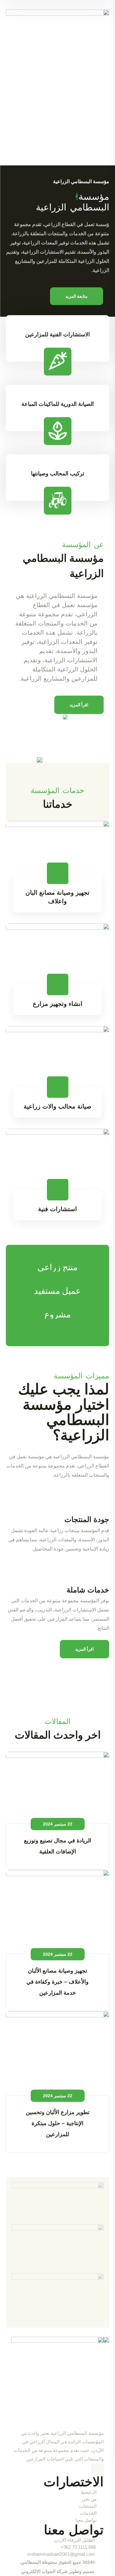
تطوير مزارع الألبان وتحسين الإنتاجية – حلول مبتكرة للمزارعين (58, 2123)
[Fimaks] (57, 2203)
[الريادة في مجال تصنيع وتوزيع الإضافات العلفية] (58, 1788)
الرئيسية (89, 2492)
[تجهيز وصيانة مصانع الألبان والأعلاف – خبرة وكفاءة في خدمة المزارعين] (58, 1912)
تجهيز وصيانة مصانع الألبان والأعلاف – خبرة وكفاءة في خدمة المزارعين (57, 1982)
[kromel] (57, 2298)
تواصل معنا (86, 2520)
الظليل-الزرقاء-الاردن (75, 2540)
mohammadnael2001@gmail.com (61, 2554)
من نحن (89, 2499)
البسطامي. (30, 2562)
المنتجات (88, 2506)
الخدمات (88, 2513)
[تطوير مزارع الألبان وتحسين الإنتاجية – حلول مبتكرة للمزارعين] (58, 2053)
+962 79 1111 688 (78, 2547)
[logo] (58, 61)
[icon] (98, 2469)
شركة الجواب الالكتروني (44, 2571)
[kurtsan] (57, 2248)
